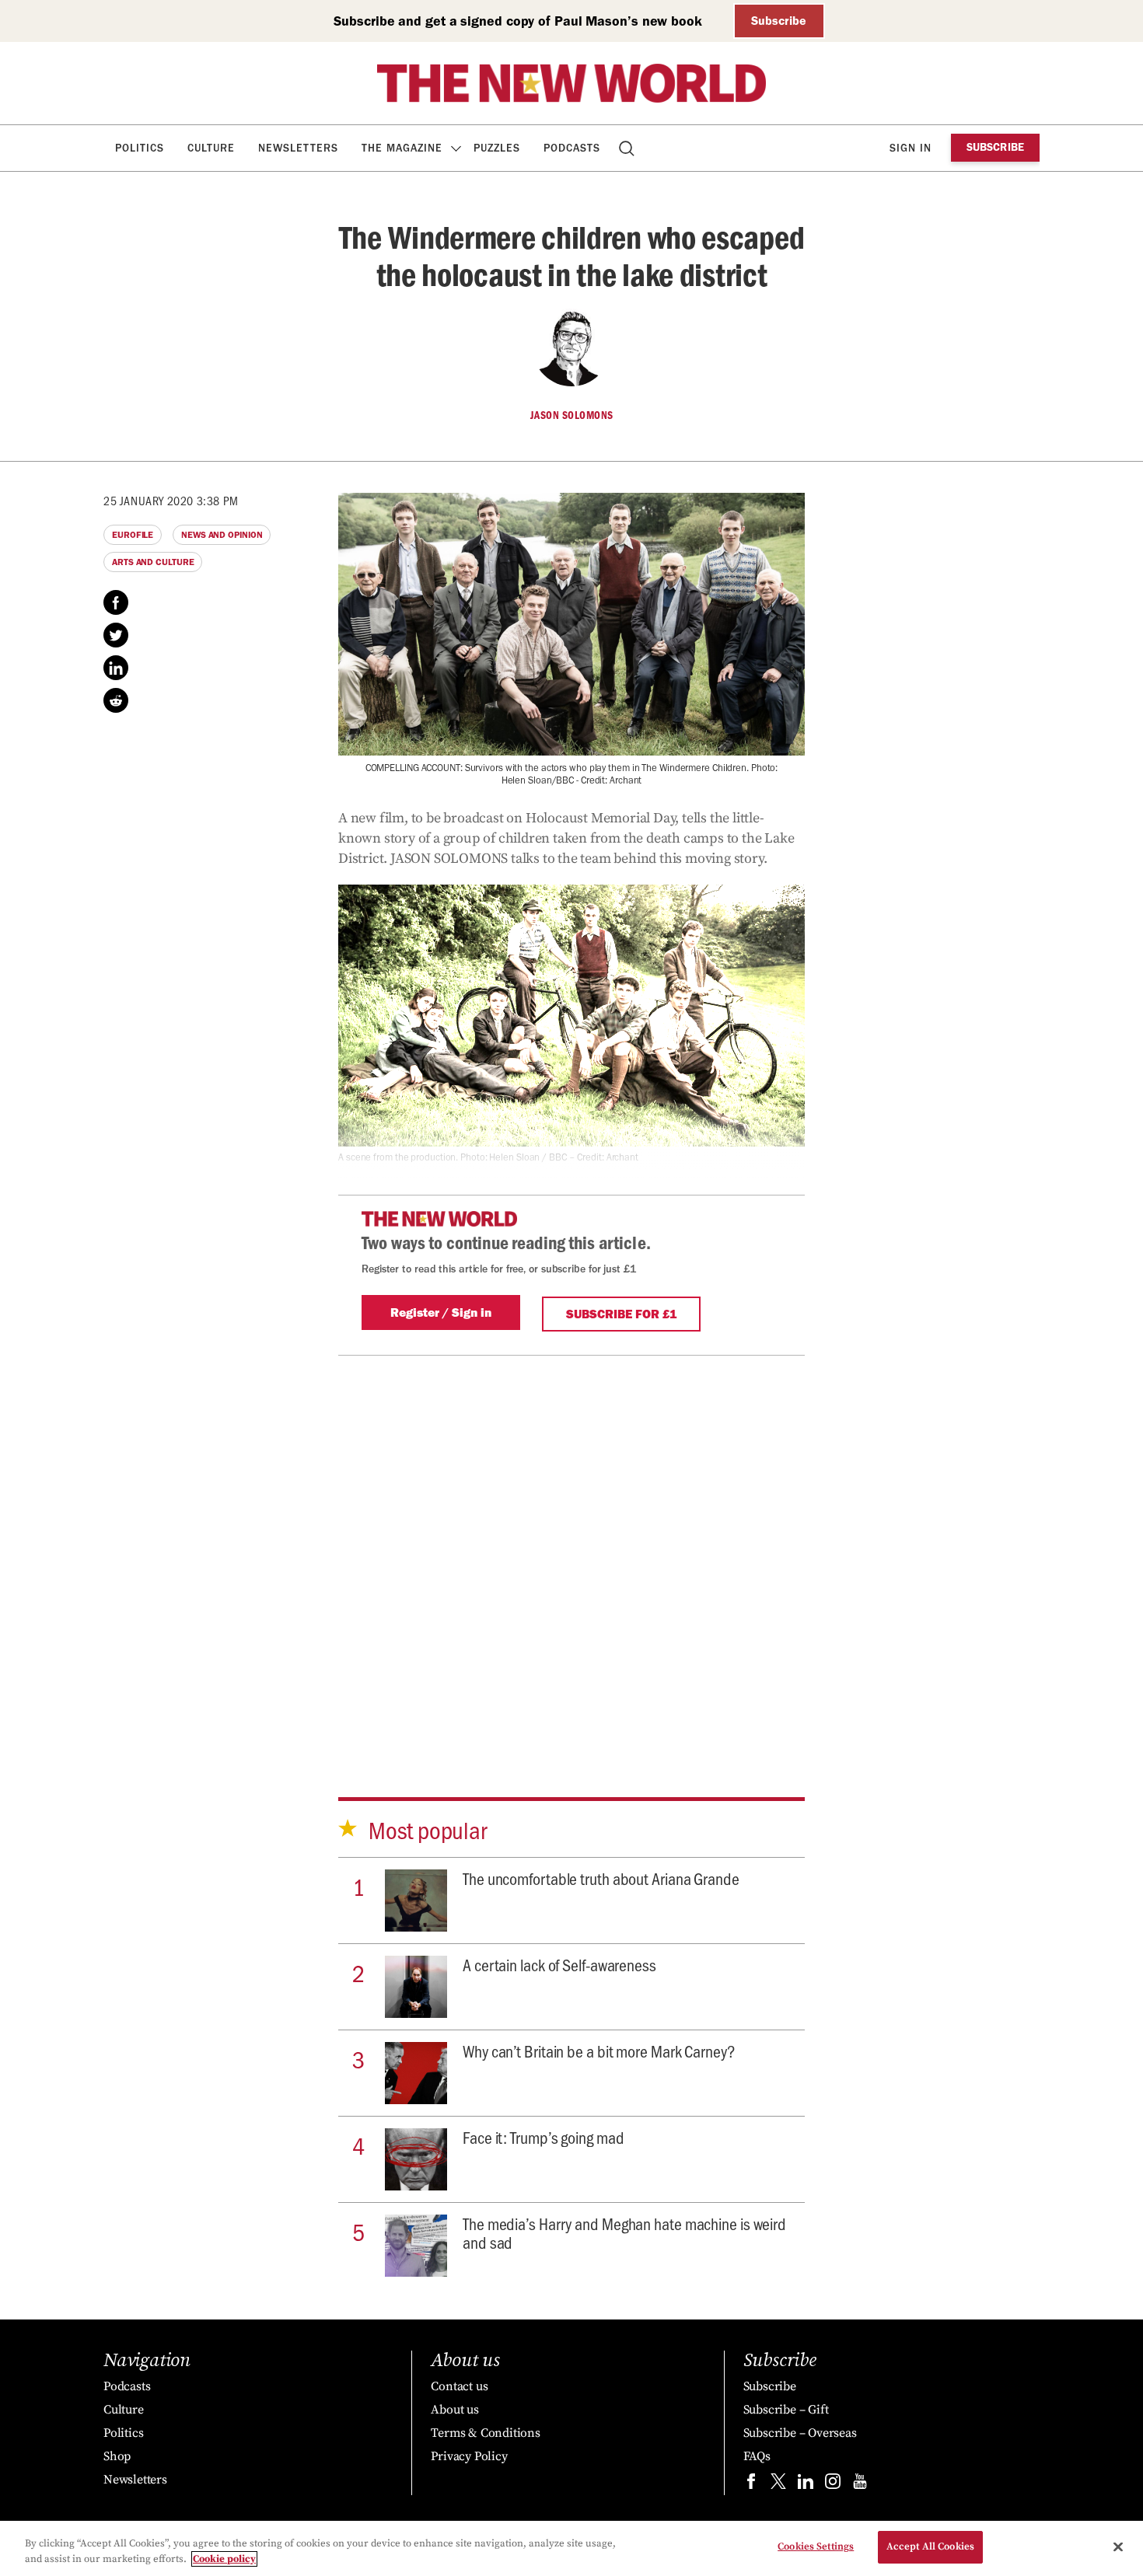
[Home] (571, 83)
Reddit (116, 700)
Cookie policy (224, 2559)
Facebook (116, 602)
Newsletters (298, 148)
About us (454, 2410)
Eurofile (133, 535)
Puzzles (497, 148)
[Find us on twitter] (778, 2485)
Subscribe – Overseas (800, 2433)
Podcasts (572, 148)
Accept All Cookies (930, 2546)
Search (628, 148)
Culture (211, 148)
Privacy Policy (469, 2456)
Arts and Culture (153, 562)
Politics (140, 148)
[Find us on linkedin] (806, 2485)
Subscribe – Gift (786, 2410)
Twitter (116, 635)
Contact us (459, 2386)
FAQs (757, 2456)
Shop (117, 2456)
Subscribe (779, 21)
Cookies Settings (816, 2546)
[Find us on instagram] (833, 2485)
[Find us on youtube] (860, 2485)
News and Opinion (222, 535)
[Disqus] (571, 1550)
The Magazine (402, 148)
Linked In (116, 668)
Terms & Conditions (485, 2433)
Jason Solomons (572, 415)
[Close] (1118, 2546)
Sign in (911, 148)
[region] (571, 2548)
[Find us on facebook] (751, 2485)
